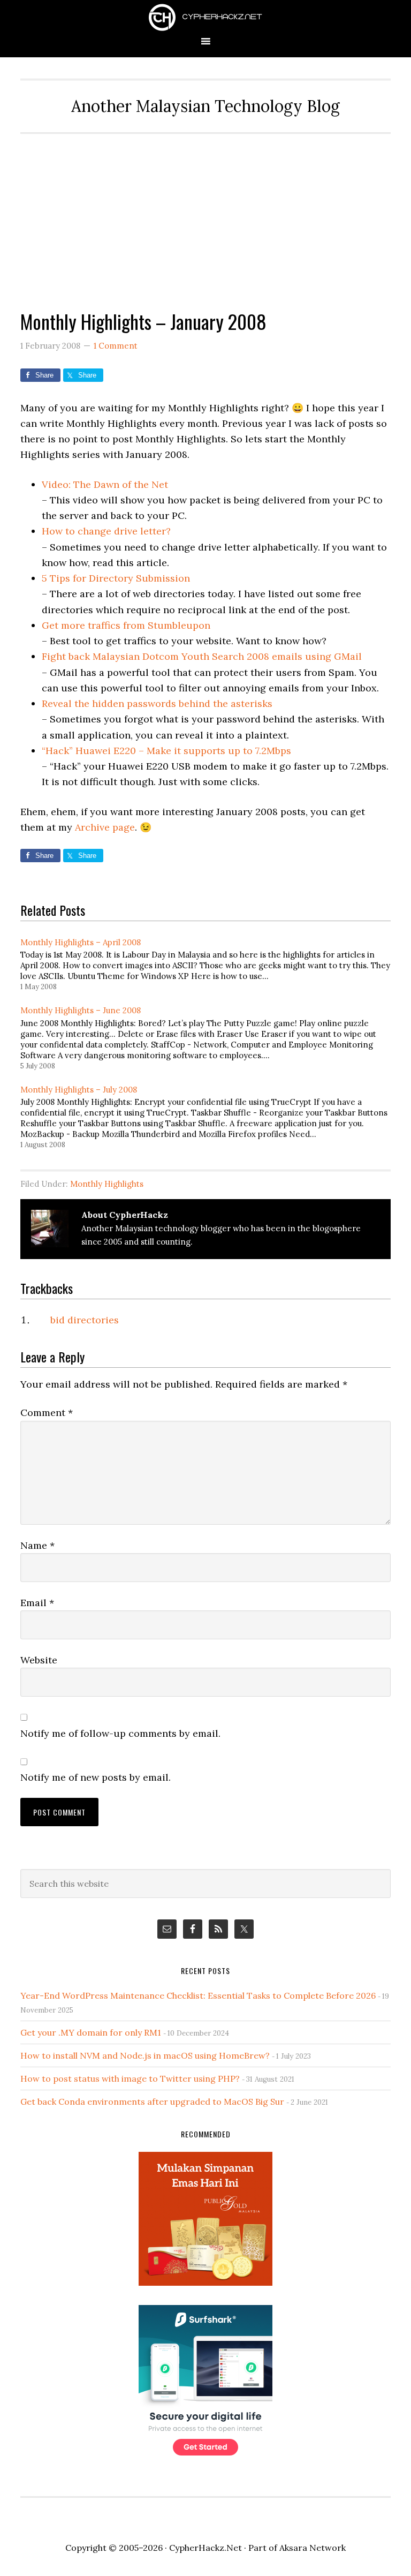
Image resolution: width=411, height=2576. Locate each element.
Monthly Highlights (107, 1184)
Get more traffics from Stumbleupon (126, 625)
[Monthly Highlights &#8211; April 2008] (211, 963)
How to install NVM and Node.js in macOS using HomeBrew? (145, 2055)
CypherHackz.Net (205, 17)
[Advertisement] (206, 214)
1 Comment (116, 346)
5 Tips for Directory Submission (116, 578)
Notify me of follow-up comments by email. (120, 1733)
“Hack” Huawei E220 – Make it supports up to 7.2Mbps (166, 751)
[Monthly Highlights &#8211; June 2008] (211, 1037)
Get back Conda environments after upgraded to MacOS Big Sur (152, 2102)
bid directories (85, 1320)
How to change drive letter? (106, 531)
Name (37, 1545)
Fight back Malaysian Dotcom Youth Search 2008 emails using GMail (202, 656)
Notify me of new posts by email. (96, 1777)
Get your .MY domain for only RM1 (91, 2032)
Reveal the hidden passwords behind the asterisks (157, 703)
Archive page (105, 827)
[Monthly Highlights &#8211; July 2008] (211, 1116)
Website (39, 1660)
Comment (47, 1413)
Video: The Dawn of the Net (105, 484)
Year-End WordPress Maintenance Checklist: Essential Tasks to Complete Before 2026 (198, 1995)
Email (37, 1603)
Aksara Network (313, 2548)
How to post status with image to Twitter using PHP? (130, 2078)
